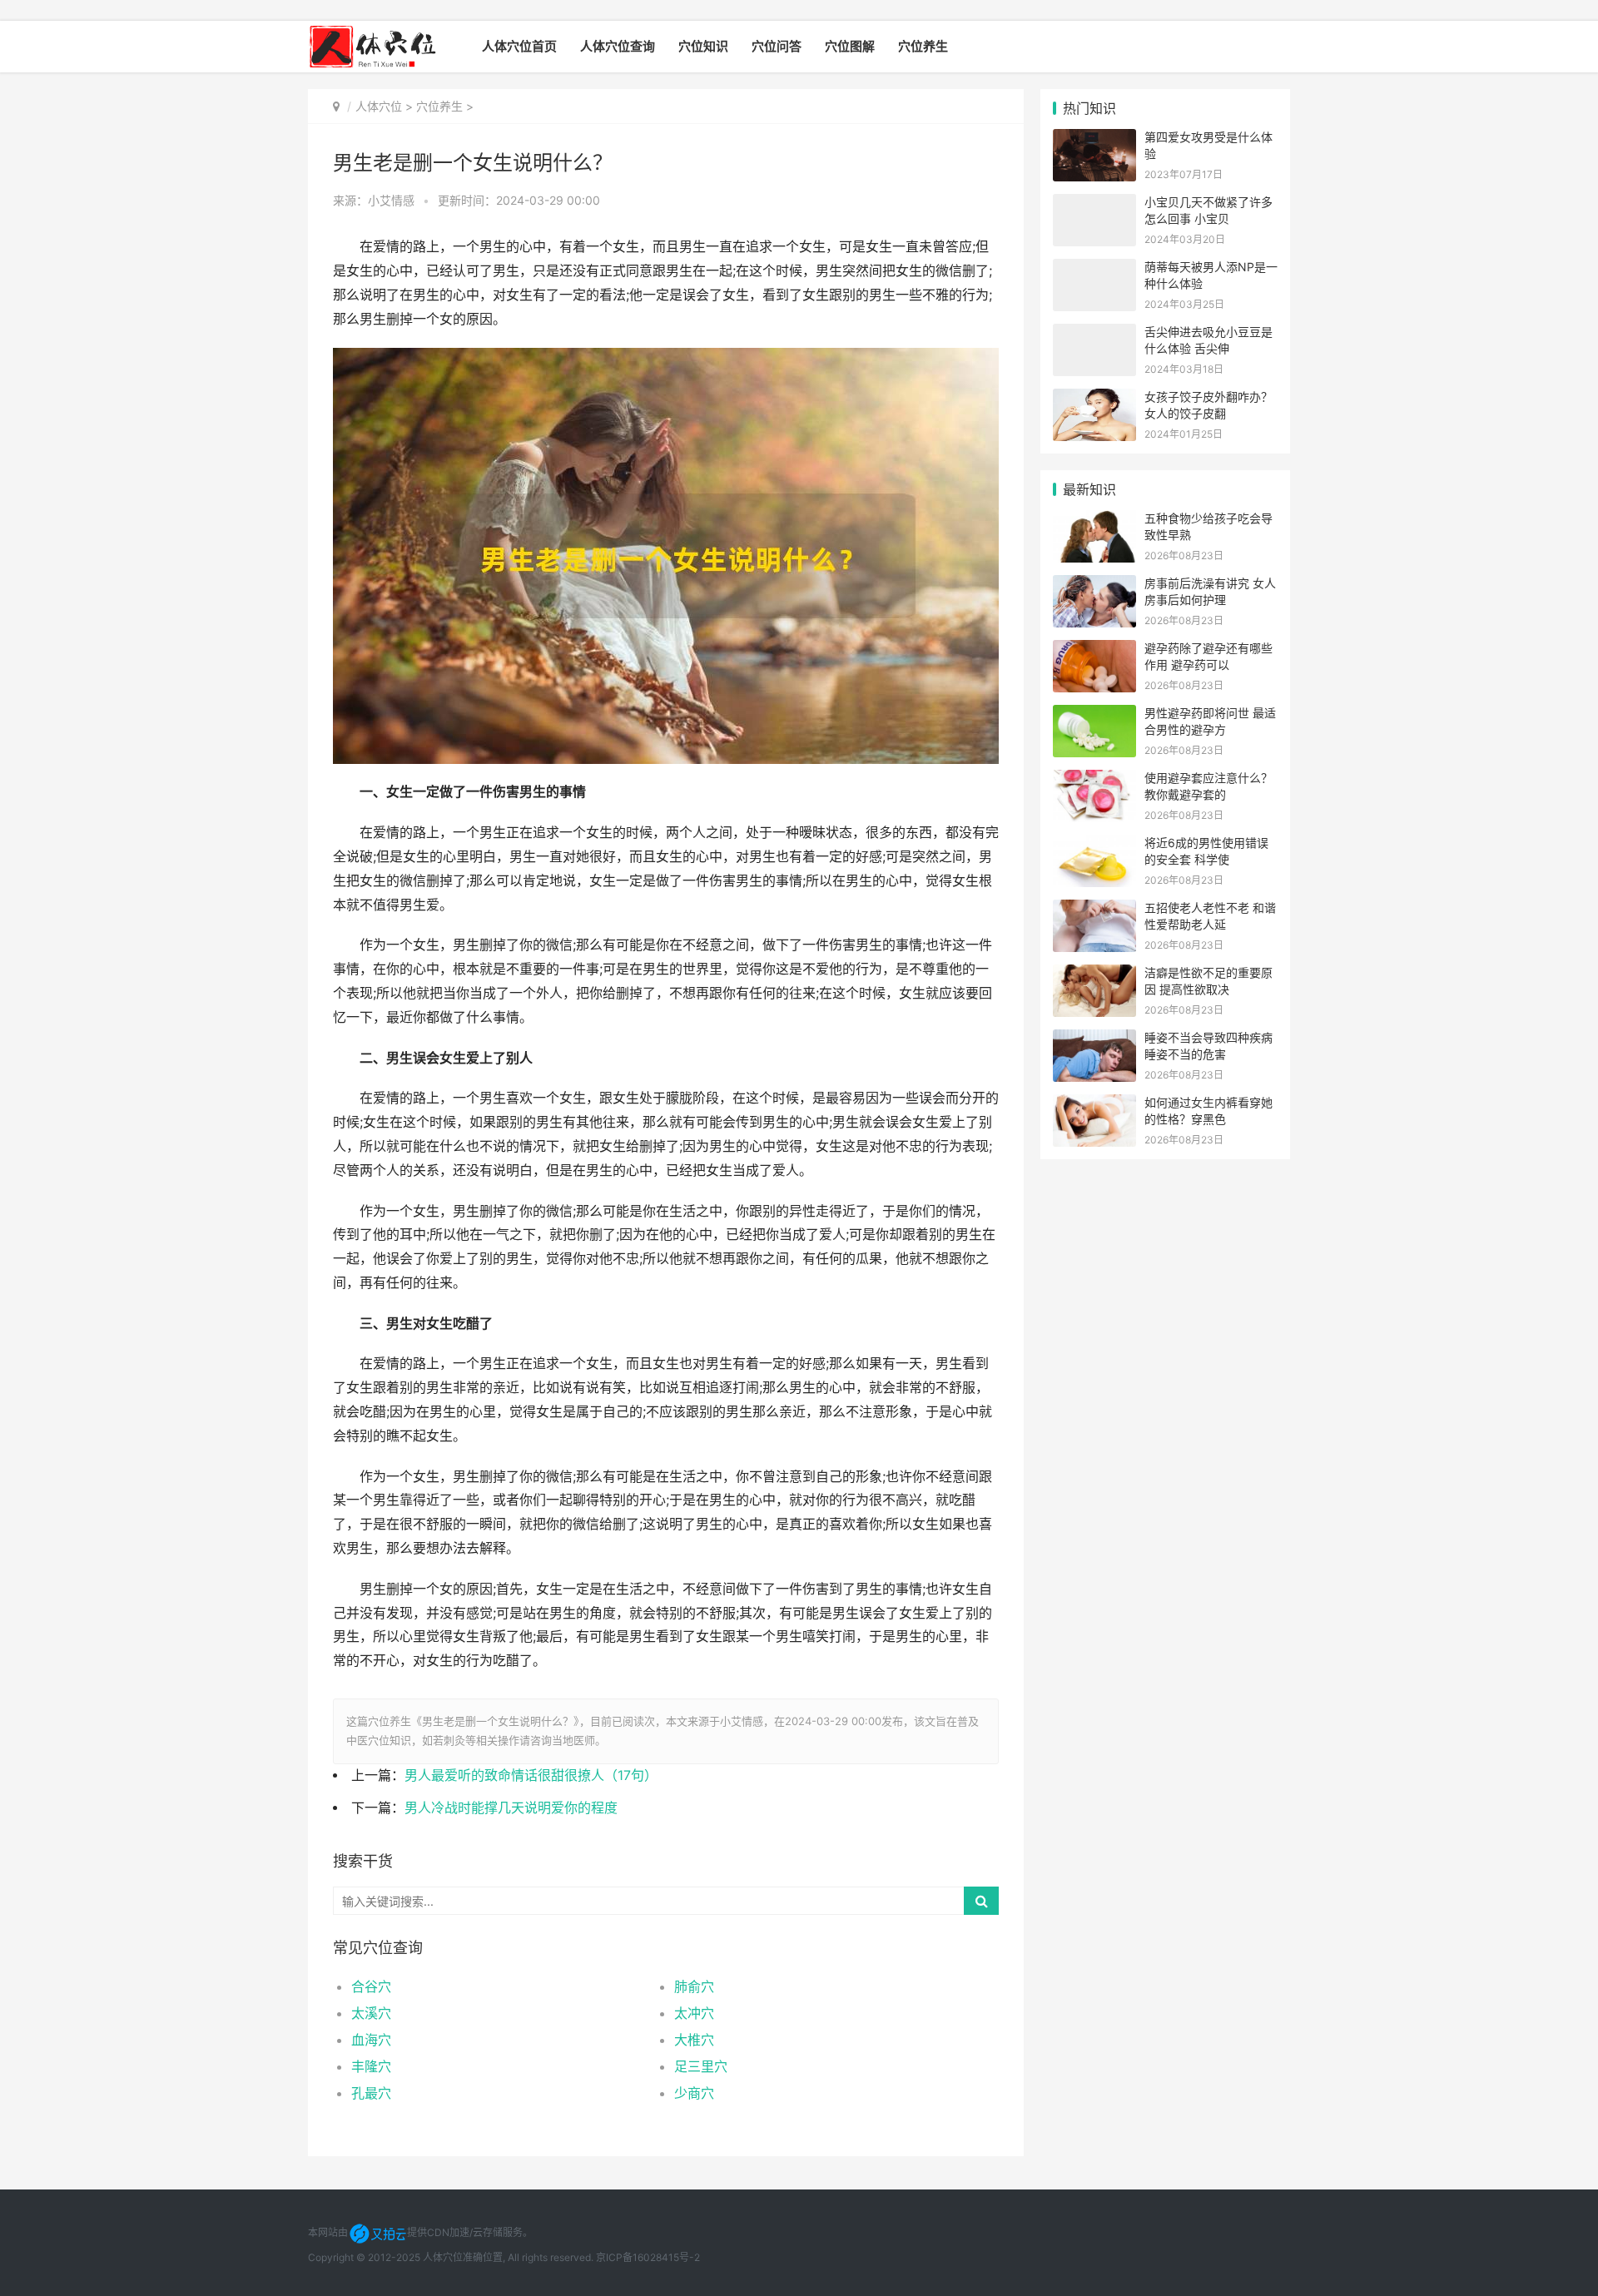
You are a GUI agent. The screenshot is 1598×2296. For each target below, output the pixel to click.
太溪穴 (371, 2013)
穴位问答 (777, 46)
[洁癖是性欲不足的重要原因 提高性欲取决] (1094, 975)
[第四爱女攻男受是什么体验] (1094, 139)
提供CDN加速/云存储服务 (465, 2232)
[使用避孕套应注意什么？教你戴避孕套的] (1094, 780)
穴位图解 (850, 46)
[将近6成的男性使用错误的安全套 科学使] (1094, 845)
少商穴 (694, 2093)
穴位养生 (923, 46)
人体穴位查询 (618, 46)
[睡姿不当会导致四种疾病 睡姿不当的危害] (1094, 1040)
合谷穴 (371, 1986)
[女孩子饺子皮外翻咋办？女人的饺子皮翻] (1094, 399)
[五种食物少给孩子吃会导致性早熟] (1094, 521)
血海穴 (371, 2040)
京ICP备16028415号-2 (648, 2257)
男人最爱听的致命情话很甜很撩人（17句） (531, 1775)
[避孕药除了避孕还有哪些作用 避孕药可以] (1094, 650)
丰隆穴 (371, 2066)
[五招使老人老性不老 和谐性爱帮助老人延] (1094, 910)
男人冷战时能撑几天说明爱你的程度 (511, 1808)
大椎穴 (694, 2040)
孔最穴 (371, 2093)
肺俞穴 (694, 1986)
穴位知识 (703, 46)
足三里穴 (701, 2066)
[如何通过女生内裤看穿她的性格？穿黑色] (1094, 1105)
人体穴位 (379, 106)
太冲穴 (694, 2013)
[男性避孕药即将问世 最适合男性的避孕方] (1094, 715)
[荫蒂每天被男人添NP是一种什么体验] (1094, 269)
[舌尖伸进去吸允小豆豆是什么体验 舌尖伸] (1094, 334)
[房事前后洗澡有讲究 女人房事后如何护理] (1094, 585)
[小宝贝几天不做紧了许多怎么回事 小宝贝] (1094, 204)
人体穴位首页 (519, 46)
